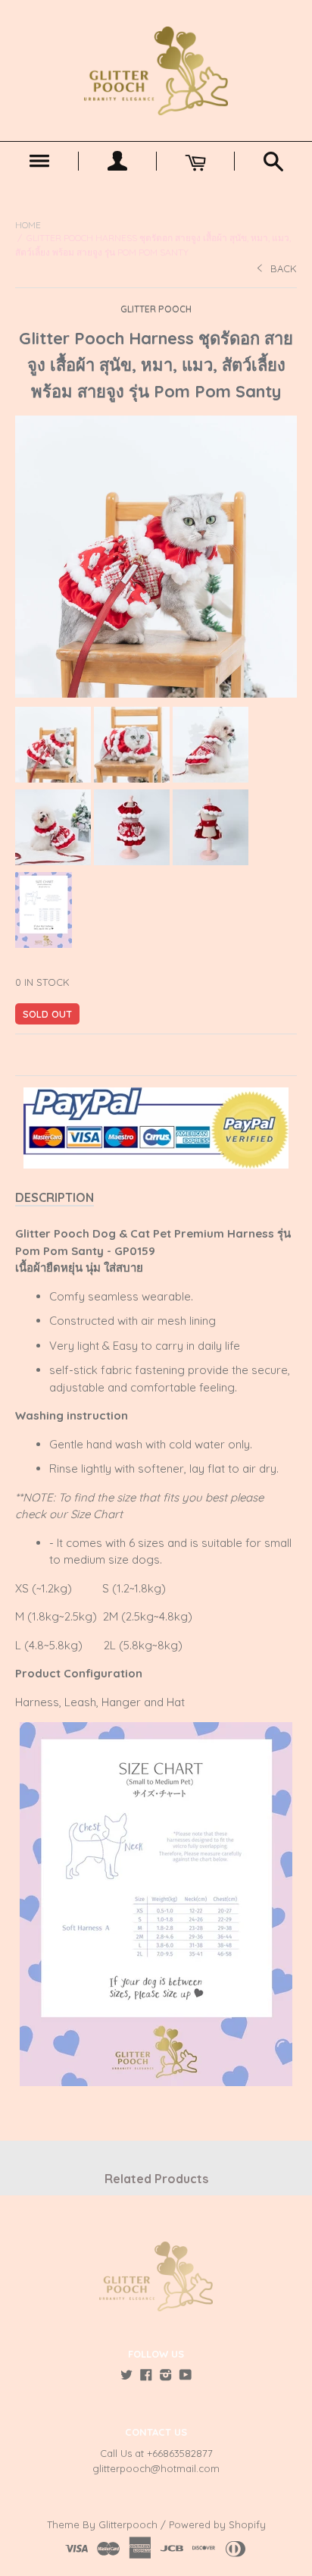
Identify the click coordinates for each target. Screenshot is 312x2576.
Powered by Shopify (217, 2524)
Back (284, 268)
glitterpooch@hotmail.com (156, 2468)
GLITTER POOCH (156, 309)
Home (28, 225)
